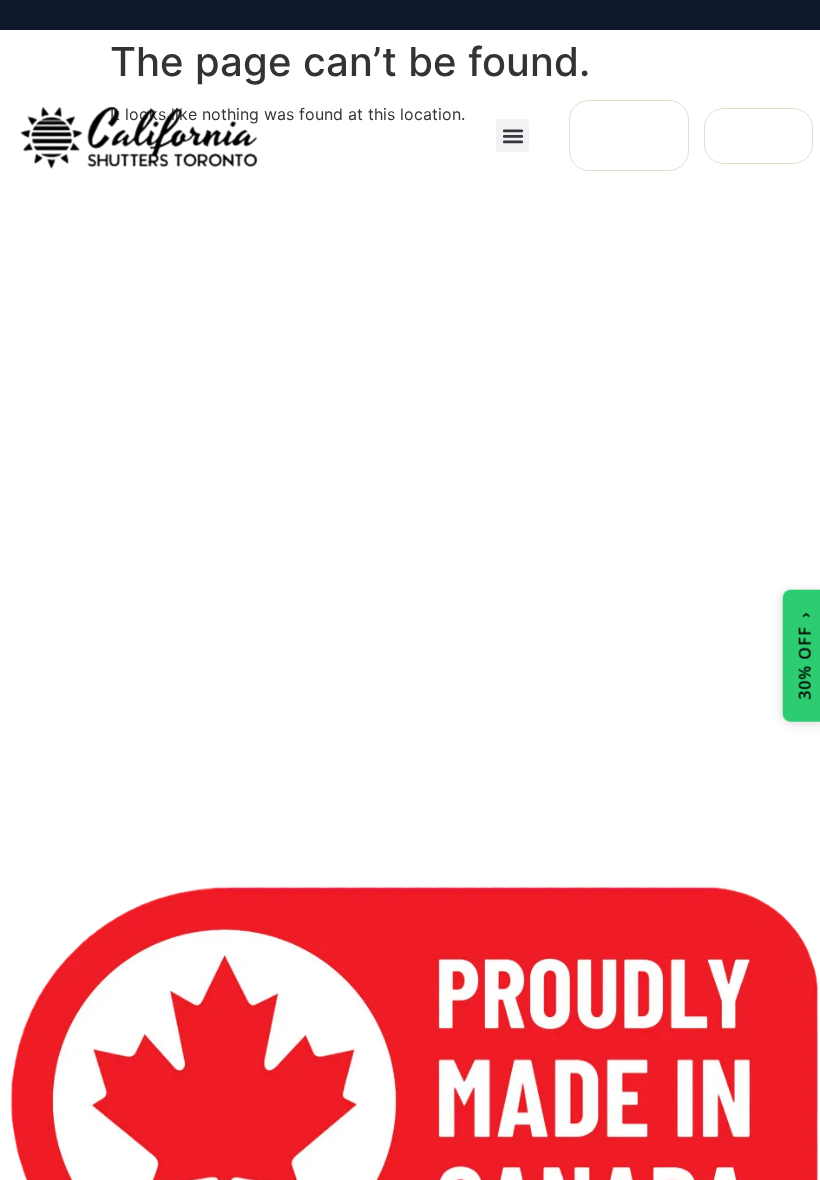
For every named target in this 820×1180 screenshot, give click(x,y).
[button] (512, 135)
